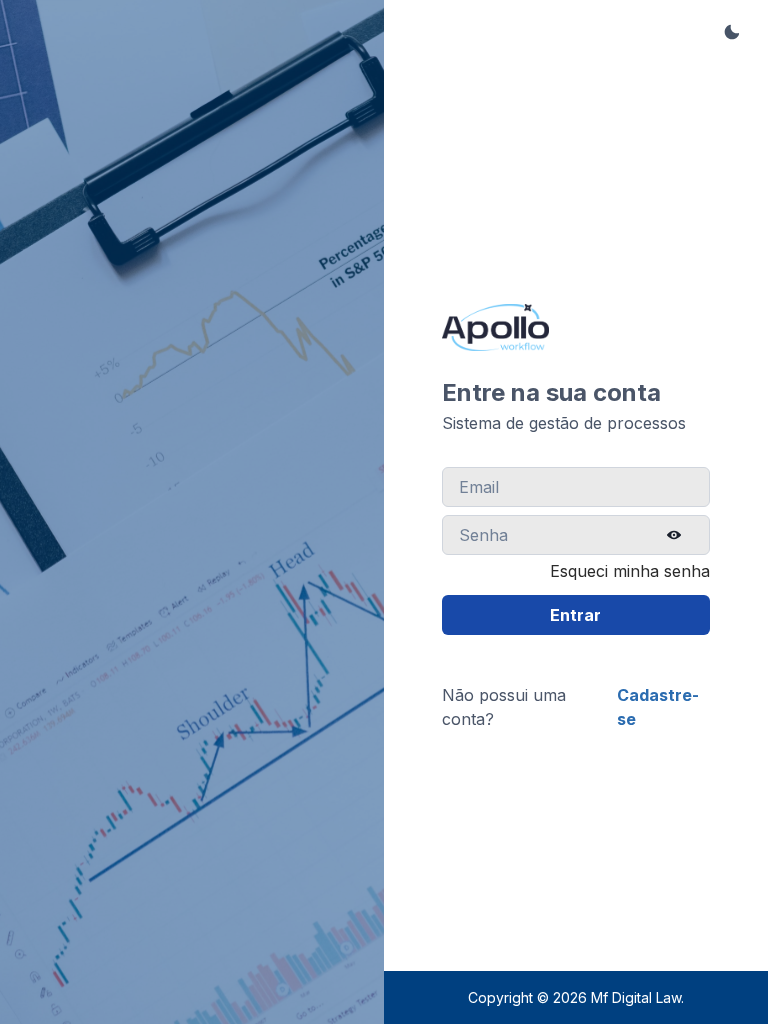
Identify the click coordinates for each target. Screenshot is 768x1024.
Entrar (575, 615)
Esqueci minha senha (630, 571)
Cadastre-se (658, 707)
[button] (732, 32)
